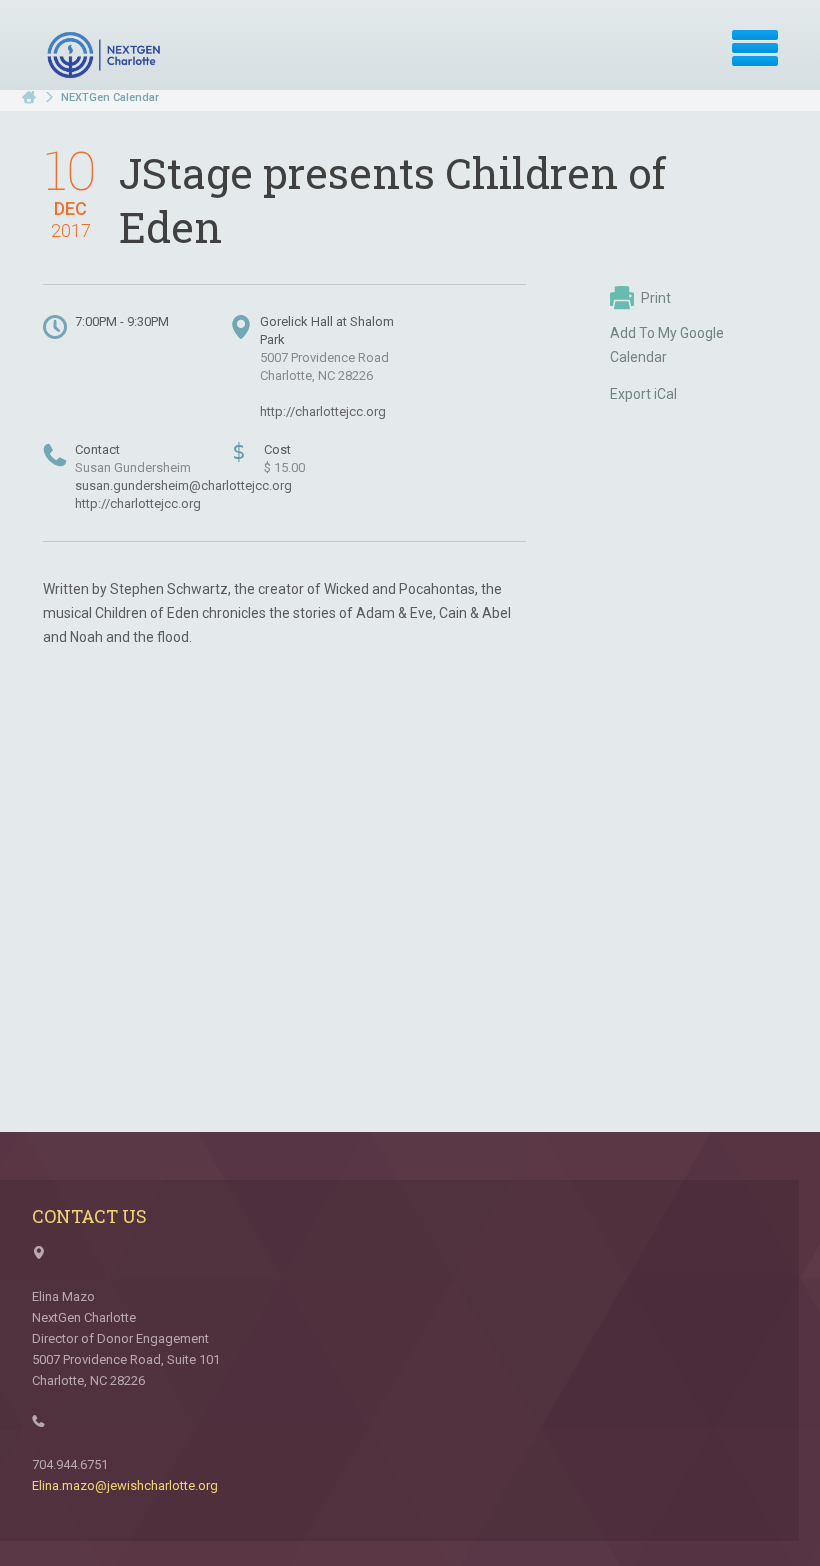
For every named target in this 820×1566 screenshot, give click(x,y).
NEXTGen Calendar (110, 97)
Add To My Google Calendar (667, 345)
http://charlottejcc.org (323, 411)
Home (29, 97)
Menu (755, 48)
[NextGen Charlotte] (106, 55)
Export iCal (643, 394)
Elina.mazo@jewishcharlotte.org (125, 1485)
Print (656, 298)
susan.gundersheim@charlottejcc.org (183, 485)
